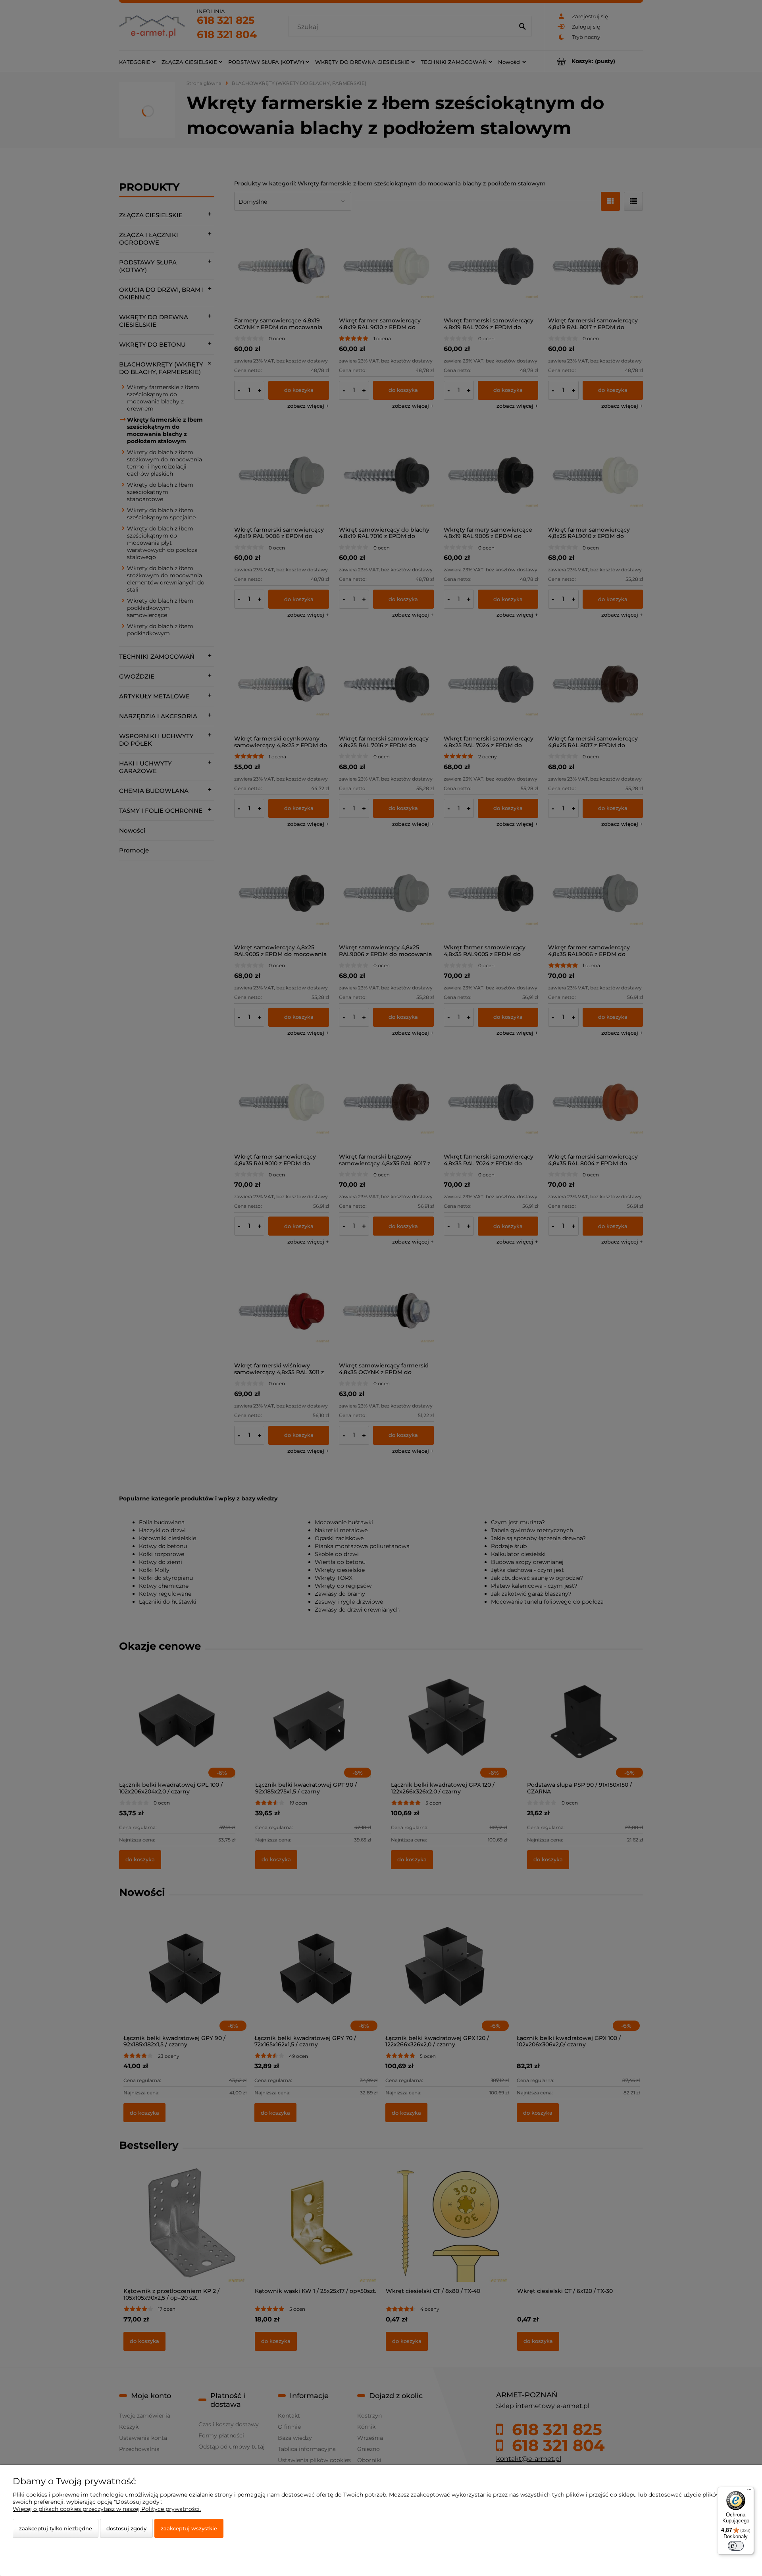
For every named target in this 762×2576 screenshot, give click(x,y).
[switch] (736, 2546)
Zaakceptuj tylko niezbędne (56, 2528)
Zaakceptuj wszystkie (189, 2528)
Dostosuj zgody (126, 2528)
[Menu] (749, 2491)
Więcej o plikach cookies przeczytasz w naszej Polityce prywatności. (107, 2509)
